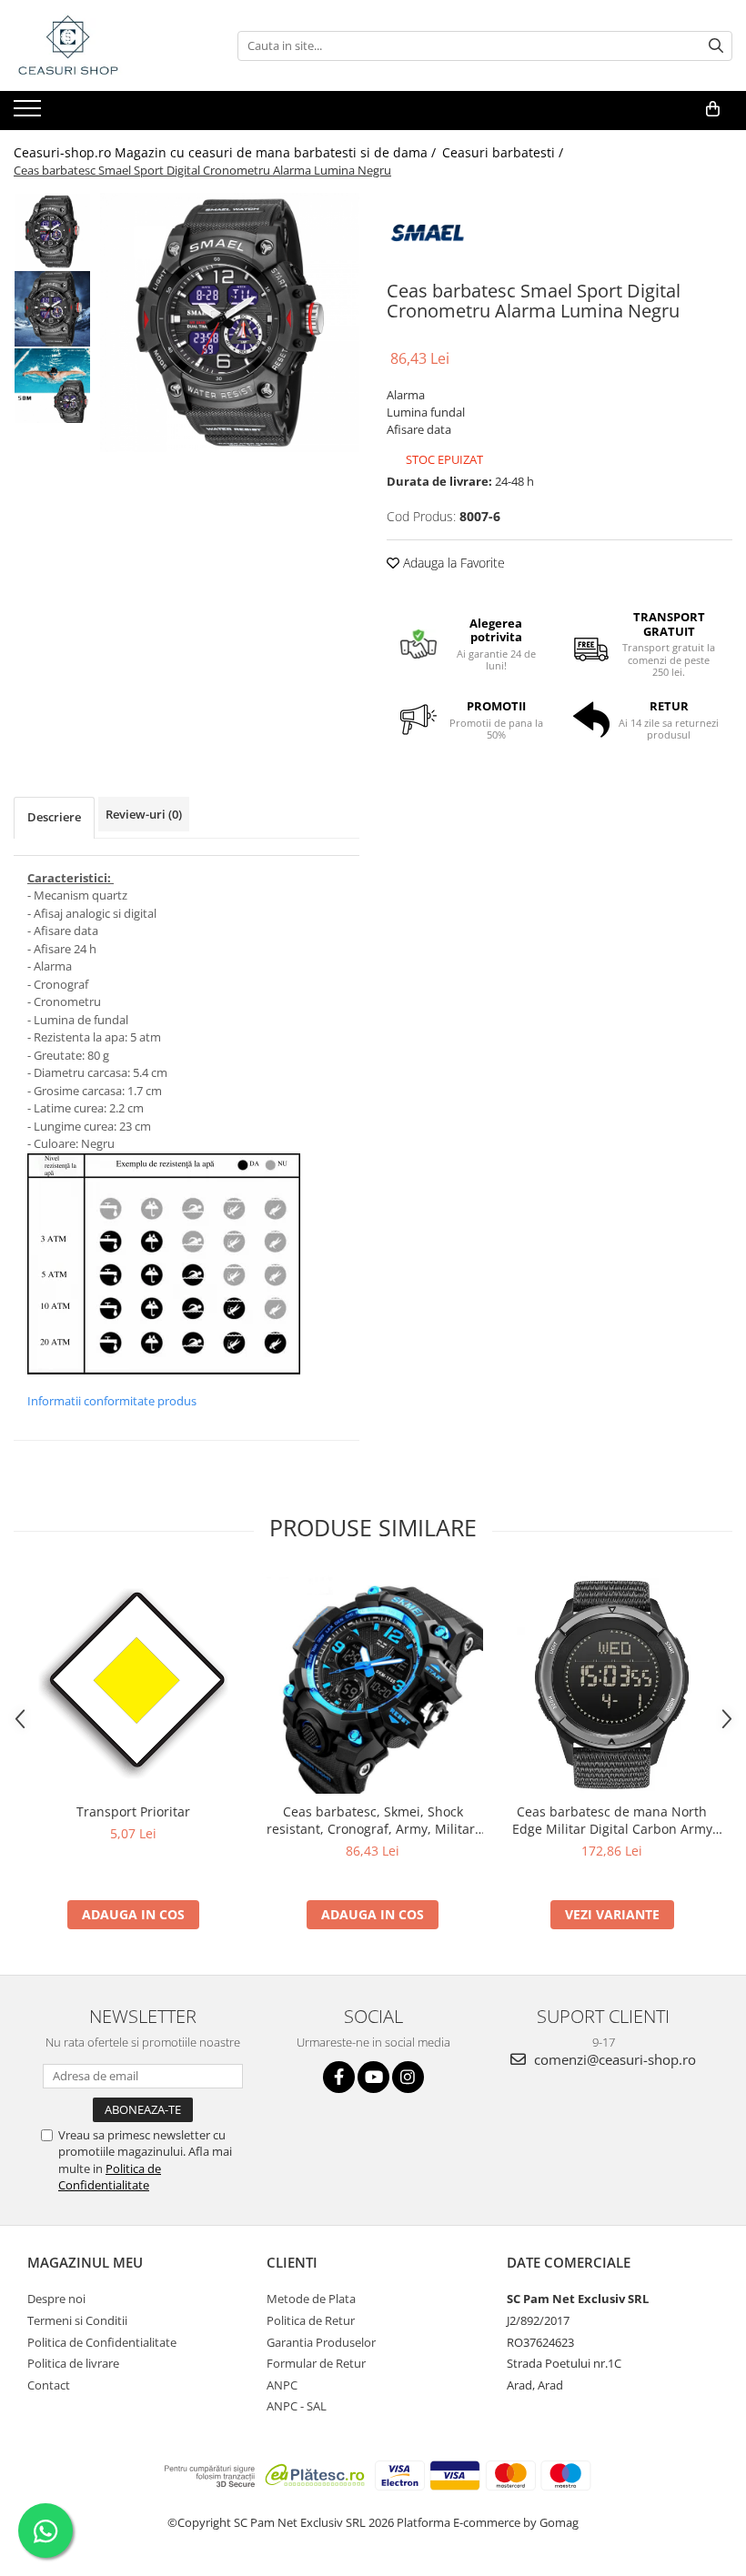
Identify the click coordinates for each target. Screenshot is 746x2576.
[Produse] (30, 114)
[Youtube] (373, 2077)
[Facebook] (339, 2077)
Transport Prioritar (133, 1811)
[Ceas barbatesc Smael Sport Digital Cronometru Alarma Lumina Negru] (230, 322)
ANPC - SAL (297, 2406)
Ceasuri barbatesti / (504, 152)
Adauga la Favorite (452, 563)
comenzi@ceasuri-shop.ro (613, 2059)
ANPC (282, 2385)
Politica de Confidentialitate (110, 2177)
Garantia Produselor (321, 2342)
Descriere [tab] (54, 817)
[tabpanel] (230, 322)
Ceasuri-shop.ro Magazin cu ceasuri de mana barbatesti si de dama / (227, 152)
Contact (49, 2385)
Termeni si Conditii (77, 2320)
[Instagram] (408, 2077)
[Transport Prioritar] (133, 1683)
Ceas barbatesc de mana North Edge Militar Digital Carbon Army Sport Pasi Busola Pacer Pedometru (612, 1820)
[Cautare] (716, 46)
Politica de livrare (73, 2363)
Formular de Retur (316, 2363)
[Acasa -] (105, 45)
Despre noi (56, 2299)
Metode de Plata (311, 2299)
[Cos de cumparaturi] (713, 109)
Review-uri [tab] (144, 814)
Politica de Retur (311, 2320)
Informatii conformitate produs (112, 1401)
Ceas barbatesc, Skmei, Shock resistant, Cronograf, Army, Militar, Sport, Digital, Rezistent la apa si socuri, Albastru (373, 1820)
